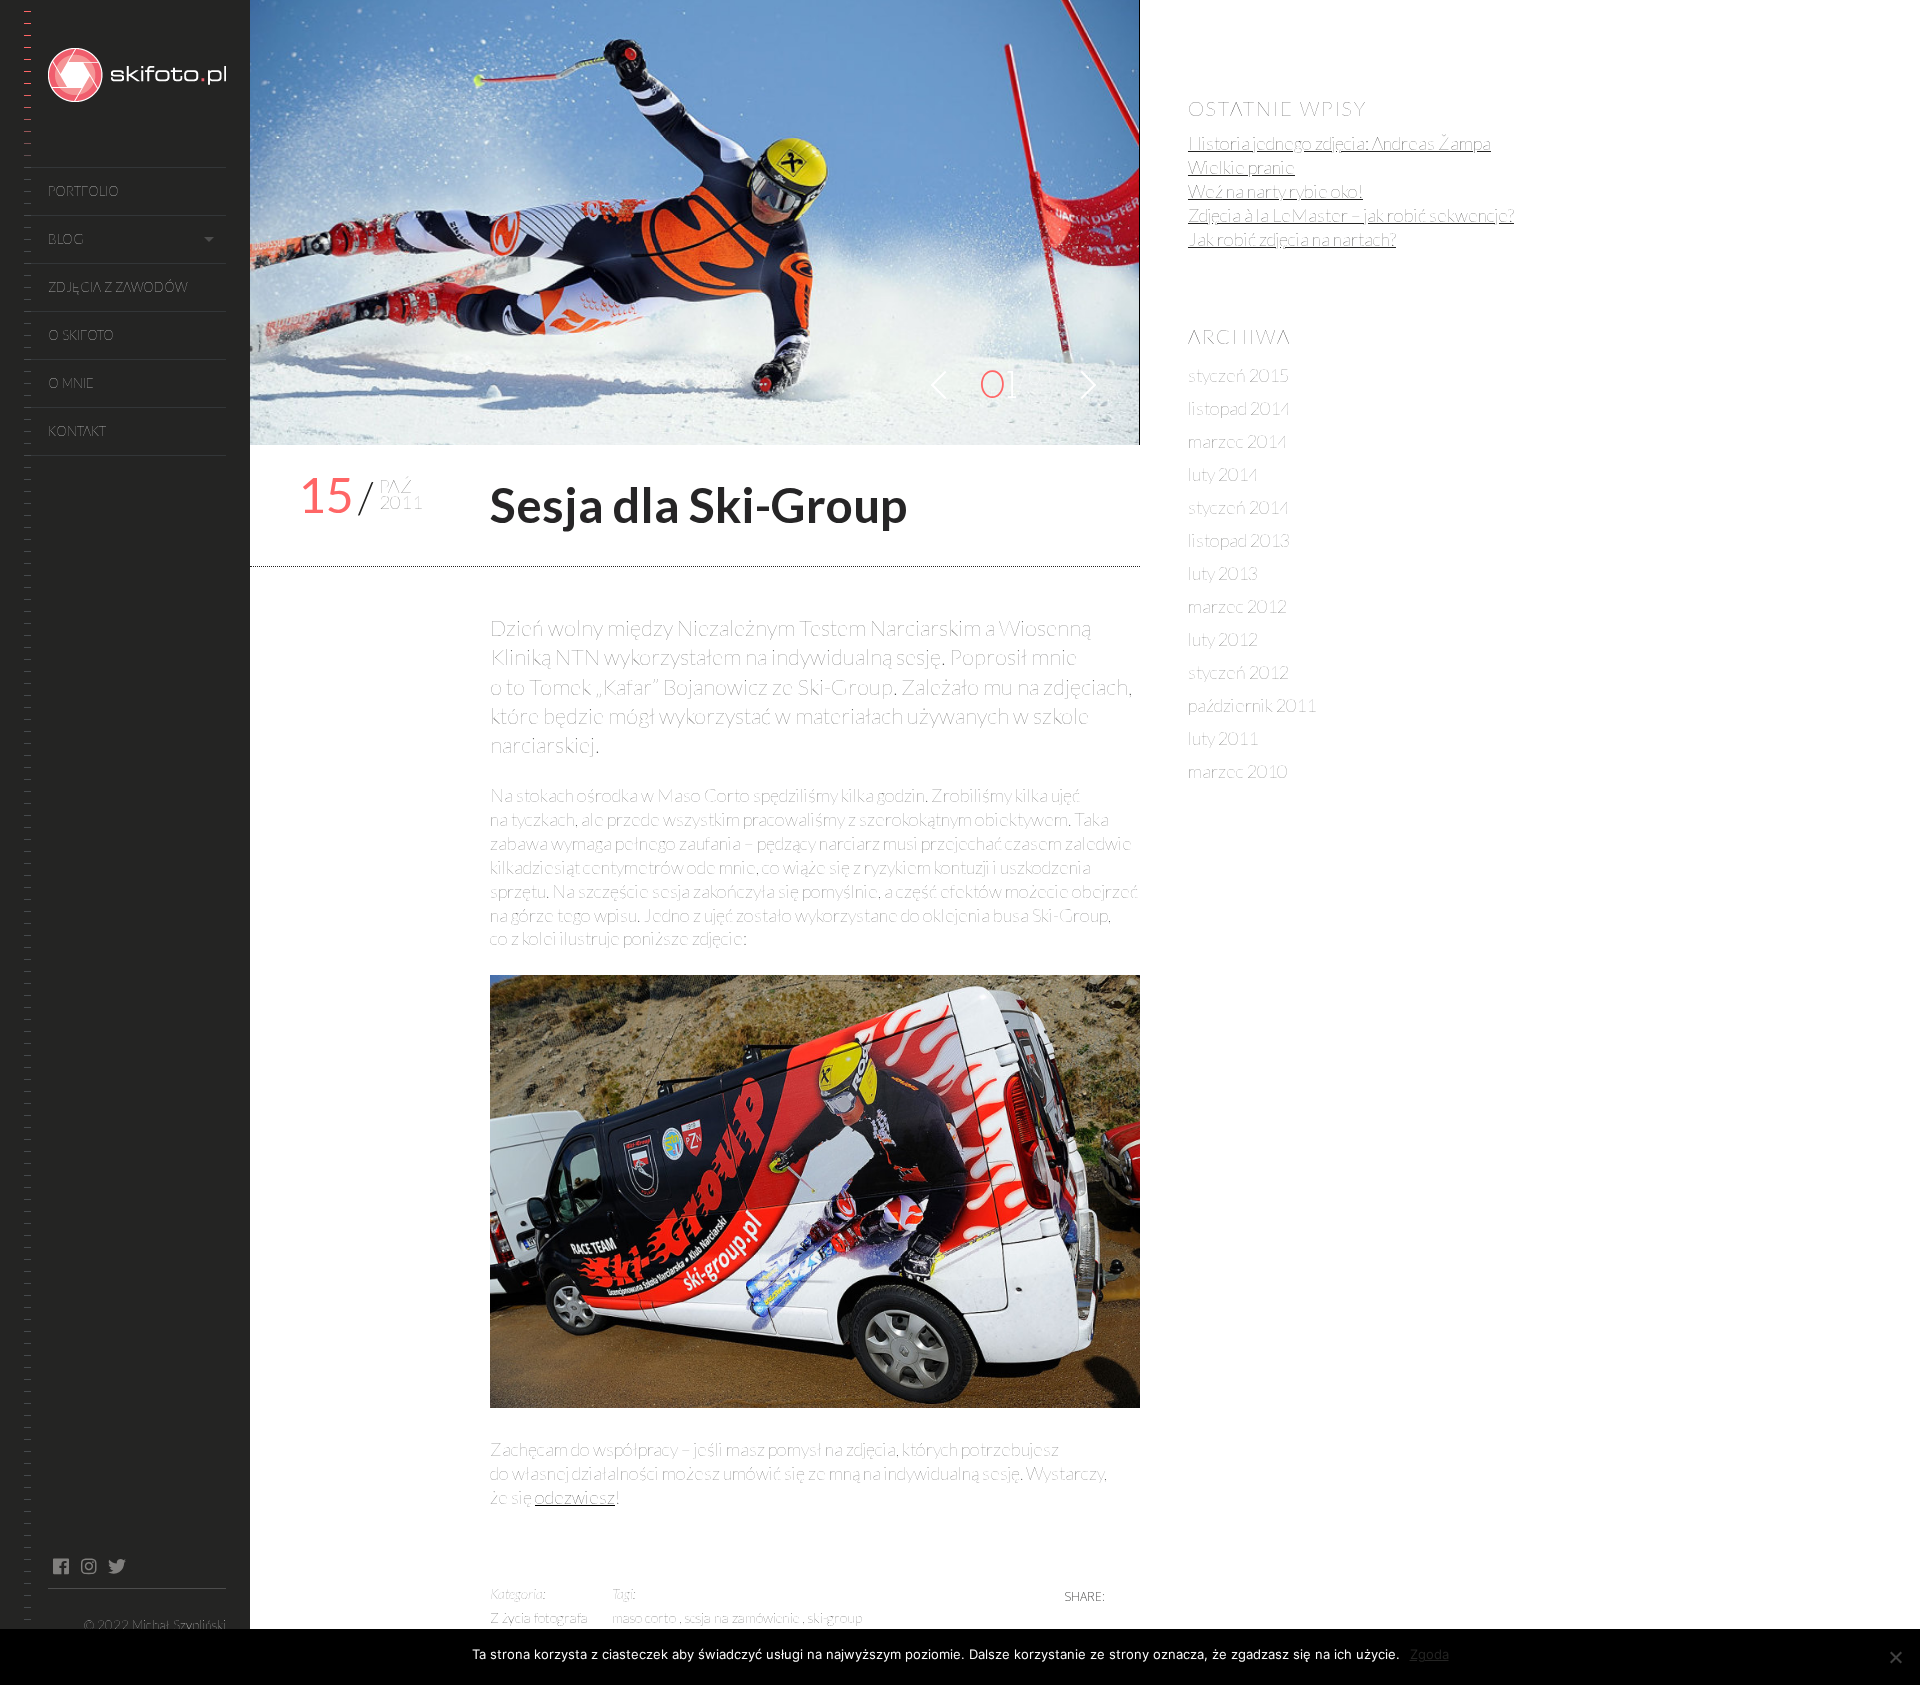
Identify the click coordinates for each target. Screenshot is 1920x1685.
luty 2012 (1223, 639)
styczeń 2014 (1238, 507)
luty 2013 (1223, 573)
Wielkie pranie (1241, 167)
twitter (116, 1566)
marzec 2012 (1237, 606)
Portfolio (83, 191)
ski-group (835, 1617)
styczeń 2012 (1238, 672)
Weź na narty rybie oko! (1275, 191)
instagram (88, 1566)
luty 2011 (1223, 738)
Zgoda (1429, 1654)
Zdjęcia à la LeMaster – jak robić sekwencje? (1351, 215)
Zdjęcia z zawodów (117, 287)
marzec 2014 (1237, 441)
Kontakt (77, 431)
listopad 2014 (1239, 408)
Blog (66, 239)
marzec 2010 (1237, 771)
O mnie (71, 383)
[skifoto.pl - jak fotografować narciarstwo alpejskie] (137, 78)
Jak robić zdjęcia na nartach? (1292, 239)
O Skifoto (81, 335)
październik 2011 (1252, 705)
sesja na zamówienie (743, 1617)
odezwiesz (575, 1497)
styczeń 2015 (1238, 375)
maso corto (645, 1617)
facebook (60, 1566)
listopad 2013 (1239, 540)
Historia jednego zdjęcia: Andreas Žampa (1339, 143)
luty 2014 (1223, 474)
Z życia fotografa (539, 1617)
